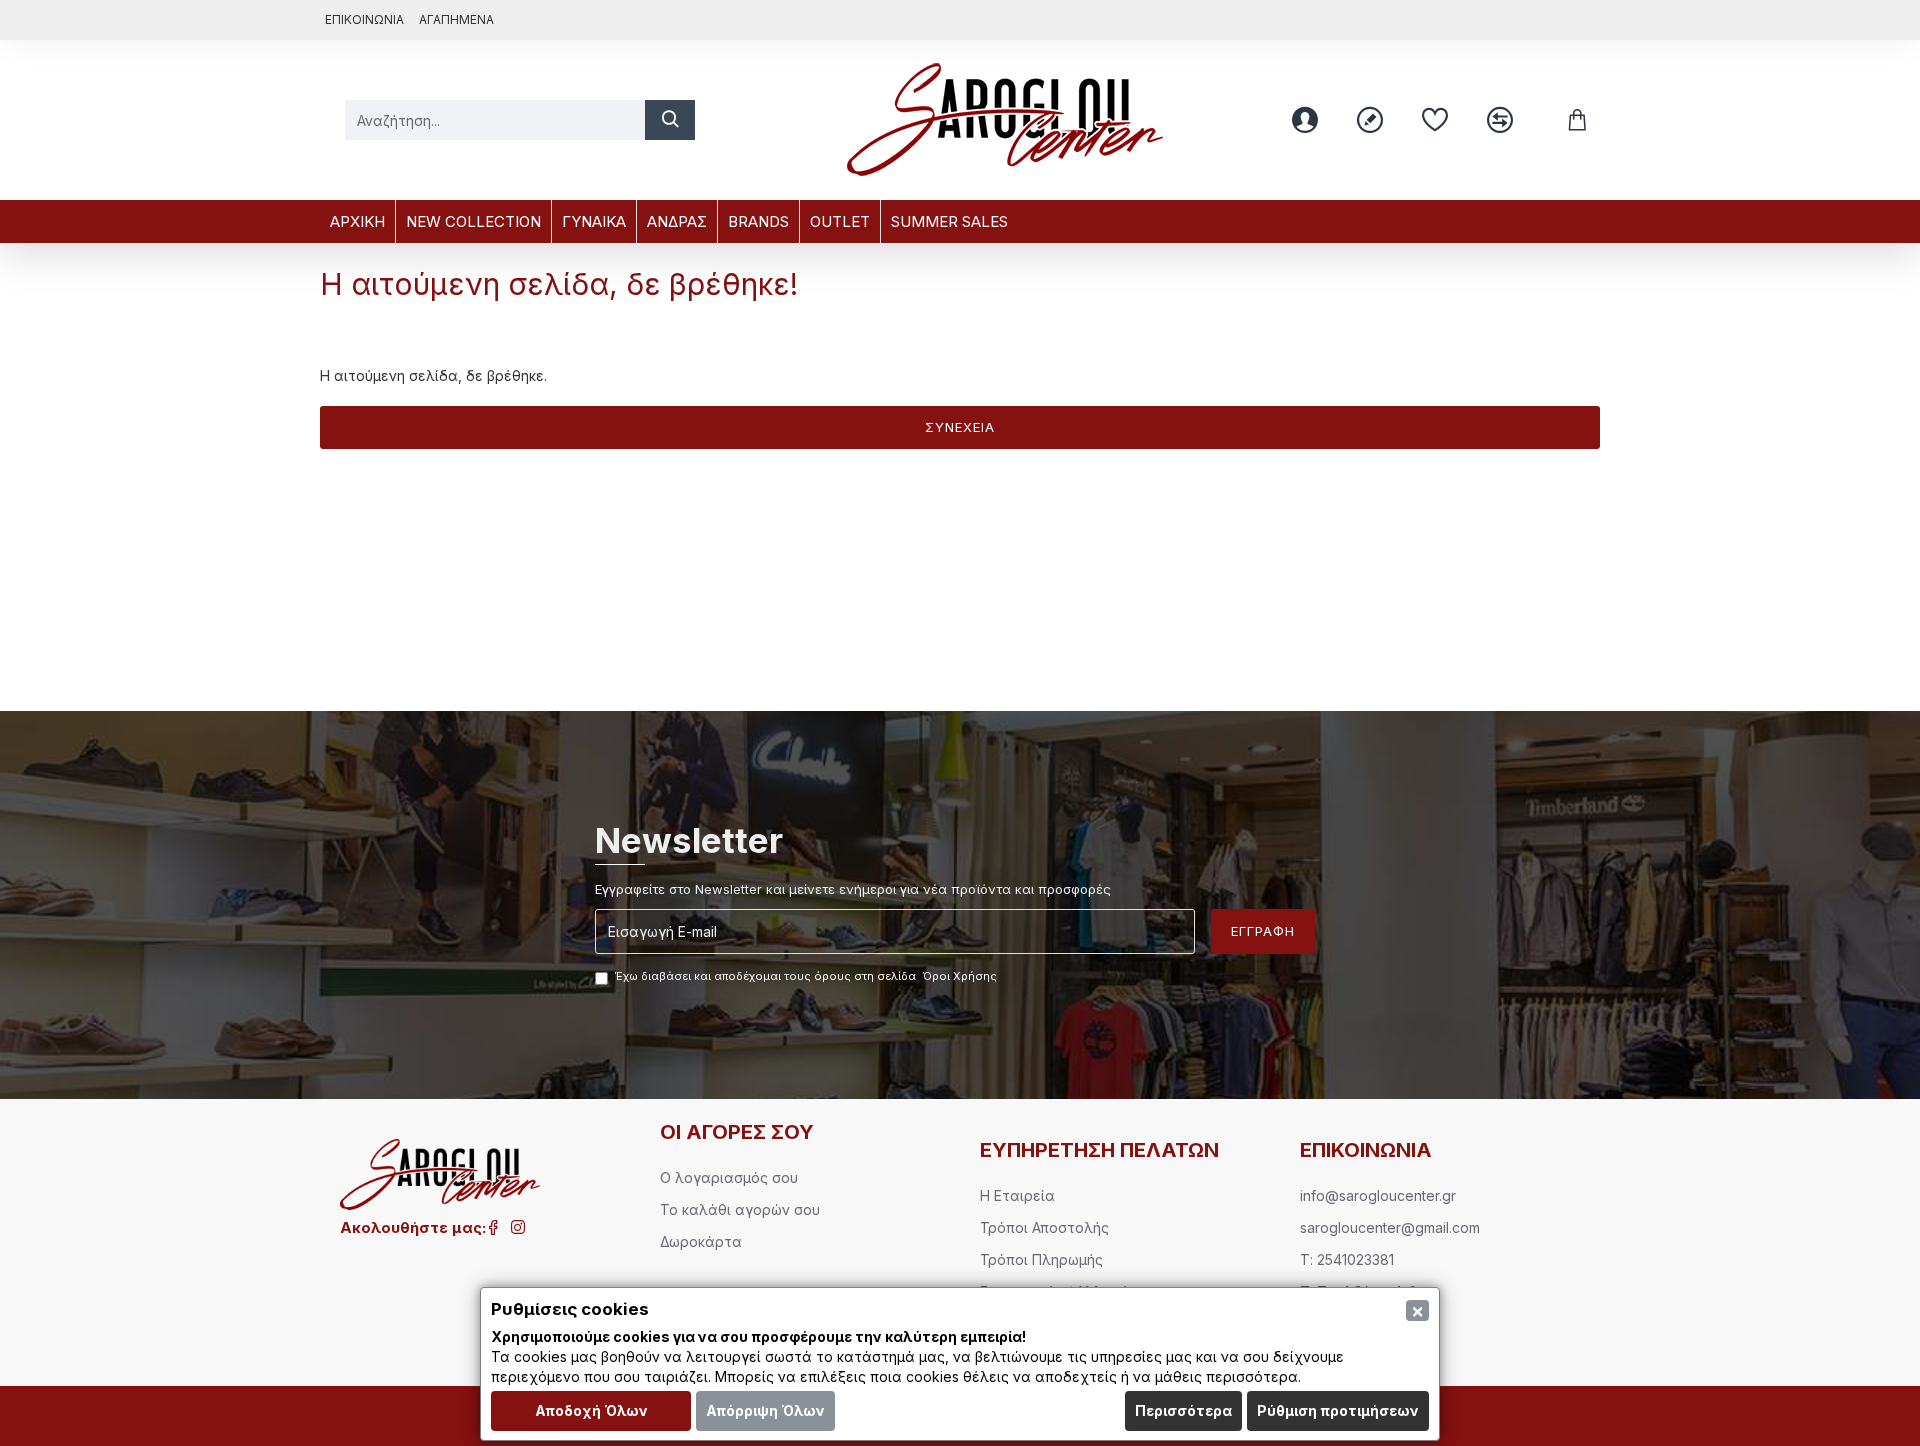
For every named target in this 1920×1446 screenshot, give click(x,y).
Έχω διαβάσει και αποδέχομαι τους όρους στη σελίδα (806, 976)
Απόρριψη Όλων (765, 1410)
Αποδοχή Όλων (591, 1410)
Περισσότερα (1183, 1410)
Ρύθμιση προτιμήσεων (1338, 1410)
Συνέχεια (960, 427)
